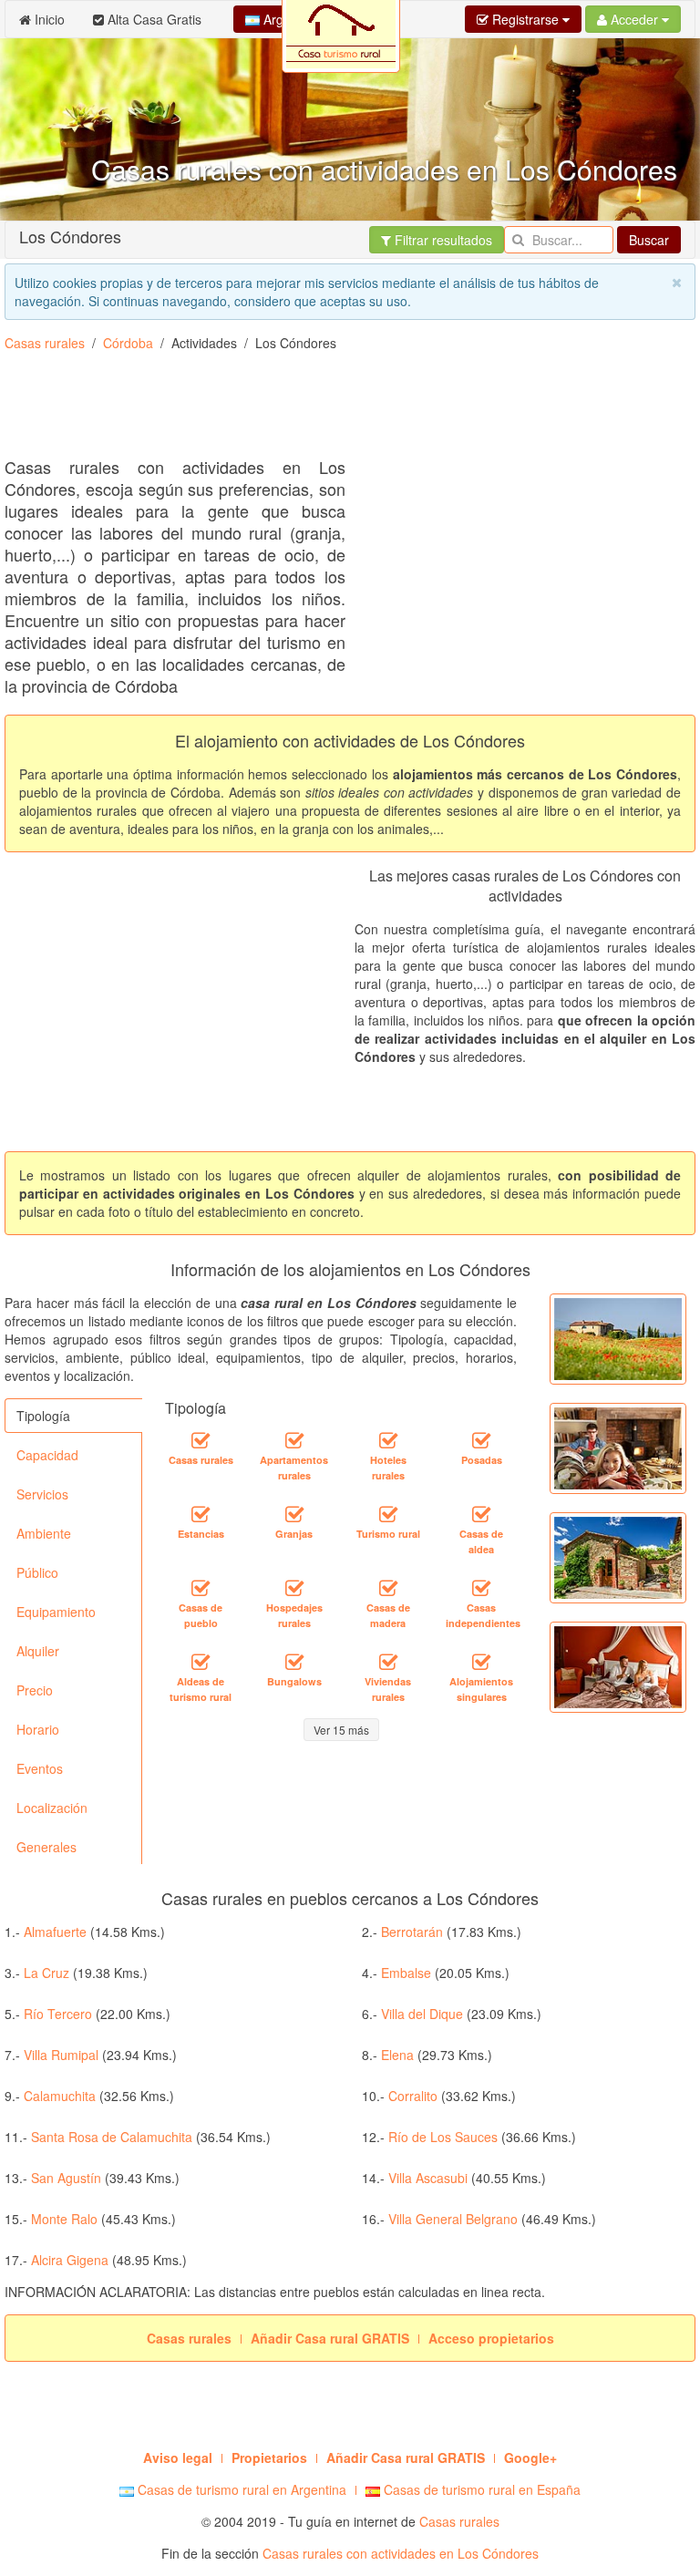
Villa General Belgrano (453, 2219)
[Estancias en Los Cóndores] (201, 1514)
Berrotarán (412, 1932)
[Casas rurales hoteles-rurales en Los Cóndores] (388, 1440)
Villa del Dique (422, 2014)
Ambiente (44, 1533)
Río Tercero (58, 2014)
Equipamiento (56, 1612)
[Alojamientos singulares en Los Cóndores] (481, 1662)
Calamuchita (60, 2096)
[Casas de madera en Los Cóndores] (388, 1588)
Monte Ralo (64, 2219)
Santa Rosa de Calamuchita (112, 2137)
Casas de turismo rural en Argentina (240, 2489)
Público (37, 1572)
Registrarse (525, 19)
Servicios (42, 1494)
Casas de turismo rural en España (480, 2489)
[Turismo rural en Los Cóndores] (388, 1514)
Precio (35, 1690)
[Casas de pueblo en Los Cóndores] (201, 1588)
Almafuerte (55, 1932)
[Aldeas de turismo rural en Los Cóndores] (201, 1662)
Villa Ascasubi (428, 2178)
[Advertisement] (336, 411)
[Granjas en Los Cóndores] (294, 1514)
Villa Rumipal (61, 2055)
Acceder (634, 19)
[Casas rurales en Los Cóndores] (201, 1440)
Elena (397, 2055)
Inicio (48, 19)
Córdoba (128, 343)
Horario (38, 1729)
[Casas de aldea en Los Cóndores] (481, 1514)
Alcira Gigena (70, 2260)
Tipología (43, 1416)
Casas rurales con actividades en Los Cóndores (401, 2553)
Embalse (406, 1973)
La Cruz (46, 1973)
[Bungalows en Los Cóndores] (294, 1662)
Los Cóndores (70, 236)
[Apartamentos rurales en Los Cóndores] (294, 1440)
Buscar (649, 240)
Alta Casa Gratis (153, 19)
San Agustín (66, 2178)
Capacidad (47, 1455)
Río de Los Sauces (443, 2137)
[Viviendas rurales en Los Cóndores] (388, 1662)
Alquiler (38, 1651)
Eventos (40, 1768)
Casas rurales (45, 343)
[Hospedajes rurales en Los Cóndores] (294, 1588)
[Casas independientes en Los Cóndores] (481, 1588)
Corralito (413, 2096)
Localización (52, 1808)
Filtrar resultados (442, 240)
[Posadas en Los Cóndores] (481, 1440)
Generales (46, 1847)
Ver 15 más (341, 1730)
